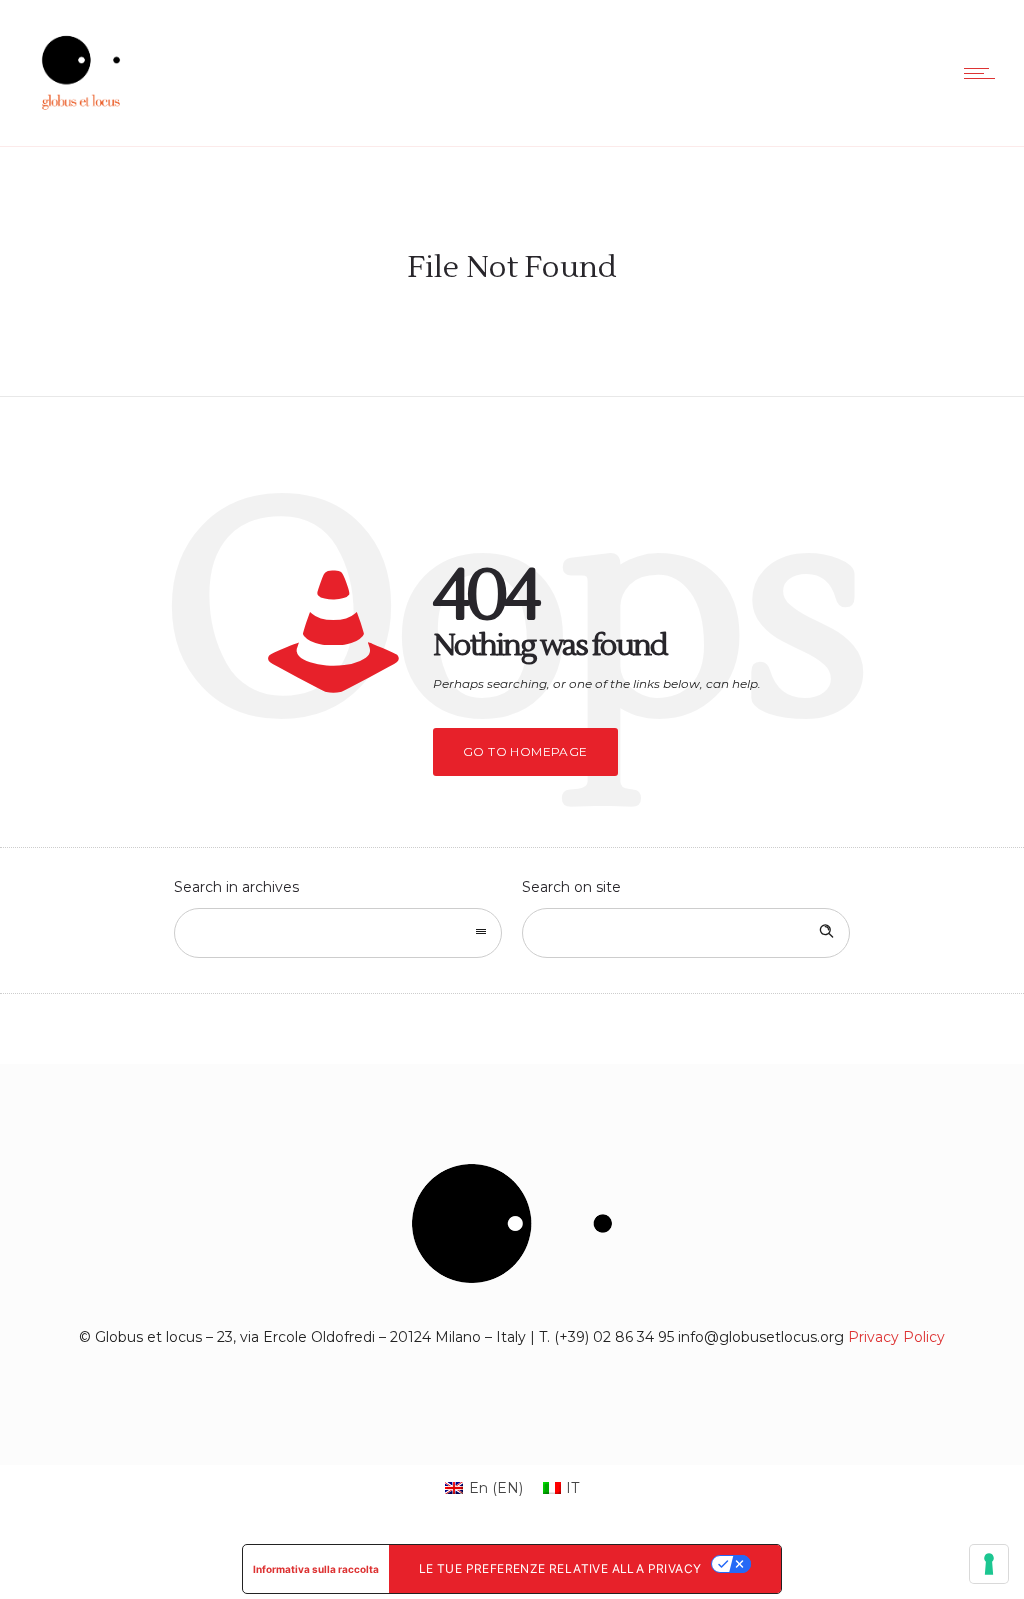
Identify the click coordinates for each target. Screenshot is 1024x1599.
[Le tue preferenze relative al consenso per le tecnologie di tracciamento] (989, 1564)
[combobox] (338, 933)
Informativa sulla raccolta (316, 1569)
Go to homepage (525, 751)
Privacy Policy (896, 1337)
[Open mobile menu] (984, 73)
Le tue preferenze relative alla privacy (560, 1568)
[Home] (81, 121)
